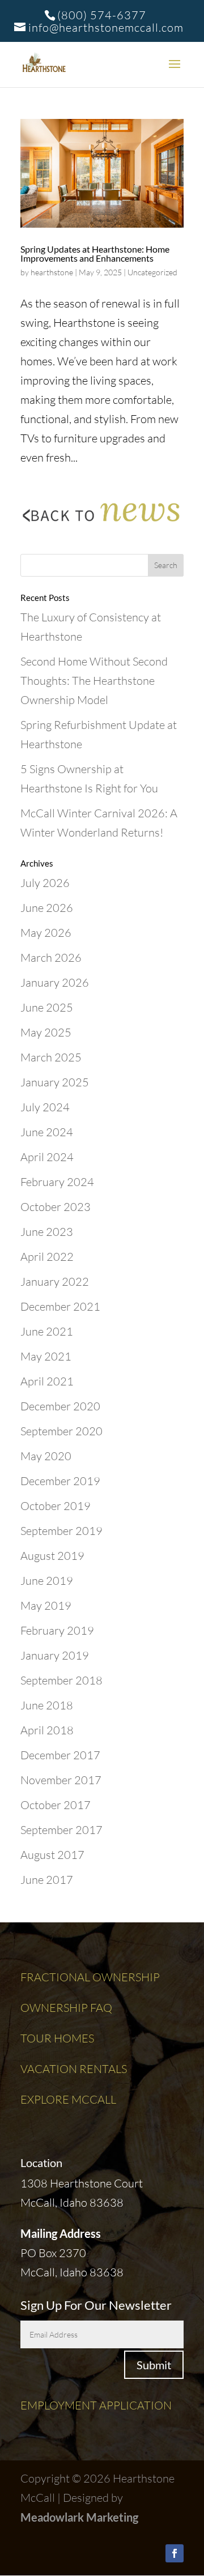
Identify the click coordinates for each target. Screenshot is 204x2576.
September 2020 (61, 1431)
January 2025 (55, 1082)
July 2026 (45, 883)
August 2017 (52, 1855)
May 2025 (46, 1032)
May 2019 (46, 1605)
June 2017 (47, 1880)
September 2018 (61, 1680)
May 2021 (46, 1356)
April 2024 (47, 1157)
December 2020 (60, 1406)
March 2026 (51, 958)
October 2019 (56, 1506)
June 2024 (47, 1132)
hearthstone (52, 272)
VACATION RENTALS (74, 2069)
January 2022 (55, 1281)
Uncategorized (152, 272)
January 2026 (55, 982)
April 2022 (47, 1257)
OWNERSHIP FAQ (66, 2008)
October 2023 (56, 1207)
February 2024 (57, 1182)
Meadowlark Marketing (79, 2517)
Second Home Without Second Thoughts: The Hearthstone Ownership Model (94, 681)
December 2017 (60, 1755)
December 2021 (60, 1306)
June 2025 (47, 1007)
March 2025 (51, 1057)
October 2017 (56, 1805)
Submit (154, 2365)
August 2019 (52, 1556)
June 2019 (47, 1581)
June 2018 (47, 1705)
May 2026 (46, 933)
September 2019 (61, 1531)
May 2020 (46, 1456)
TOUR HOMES (57, 2038)
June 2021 (47, 1331)
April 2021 (47, 1381)
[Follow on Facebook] (175, 2553)
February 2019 (57, 1630)
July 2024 (45, 1107)
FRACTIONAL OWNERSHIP (90, 1977)
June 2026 (47, 908)
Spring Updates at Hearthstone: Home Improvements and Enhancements (95, 253)
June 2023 (47, 1232)
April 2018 (47, 1730)
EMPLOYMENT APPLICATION (96, 2405)
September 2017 (61, 1830)
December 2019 (60, 1481)
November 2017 (61, 1780)
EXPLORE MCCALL (68, 2099)
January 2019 (55, 1655)
